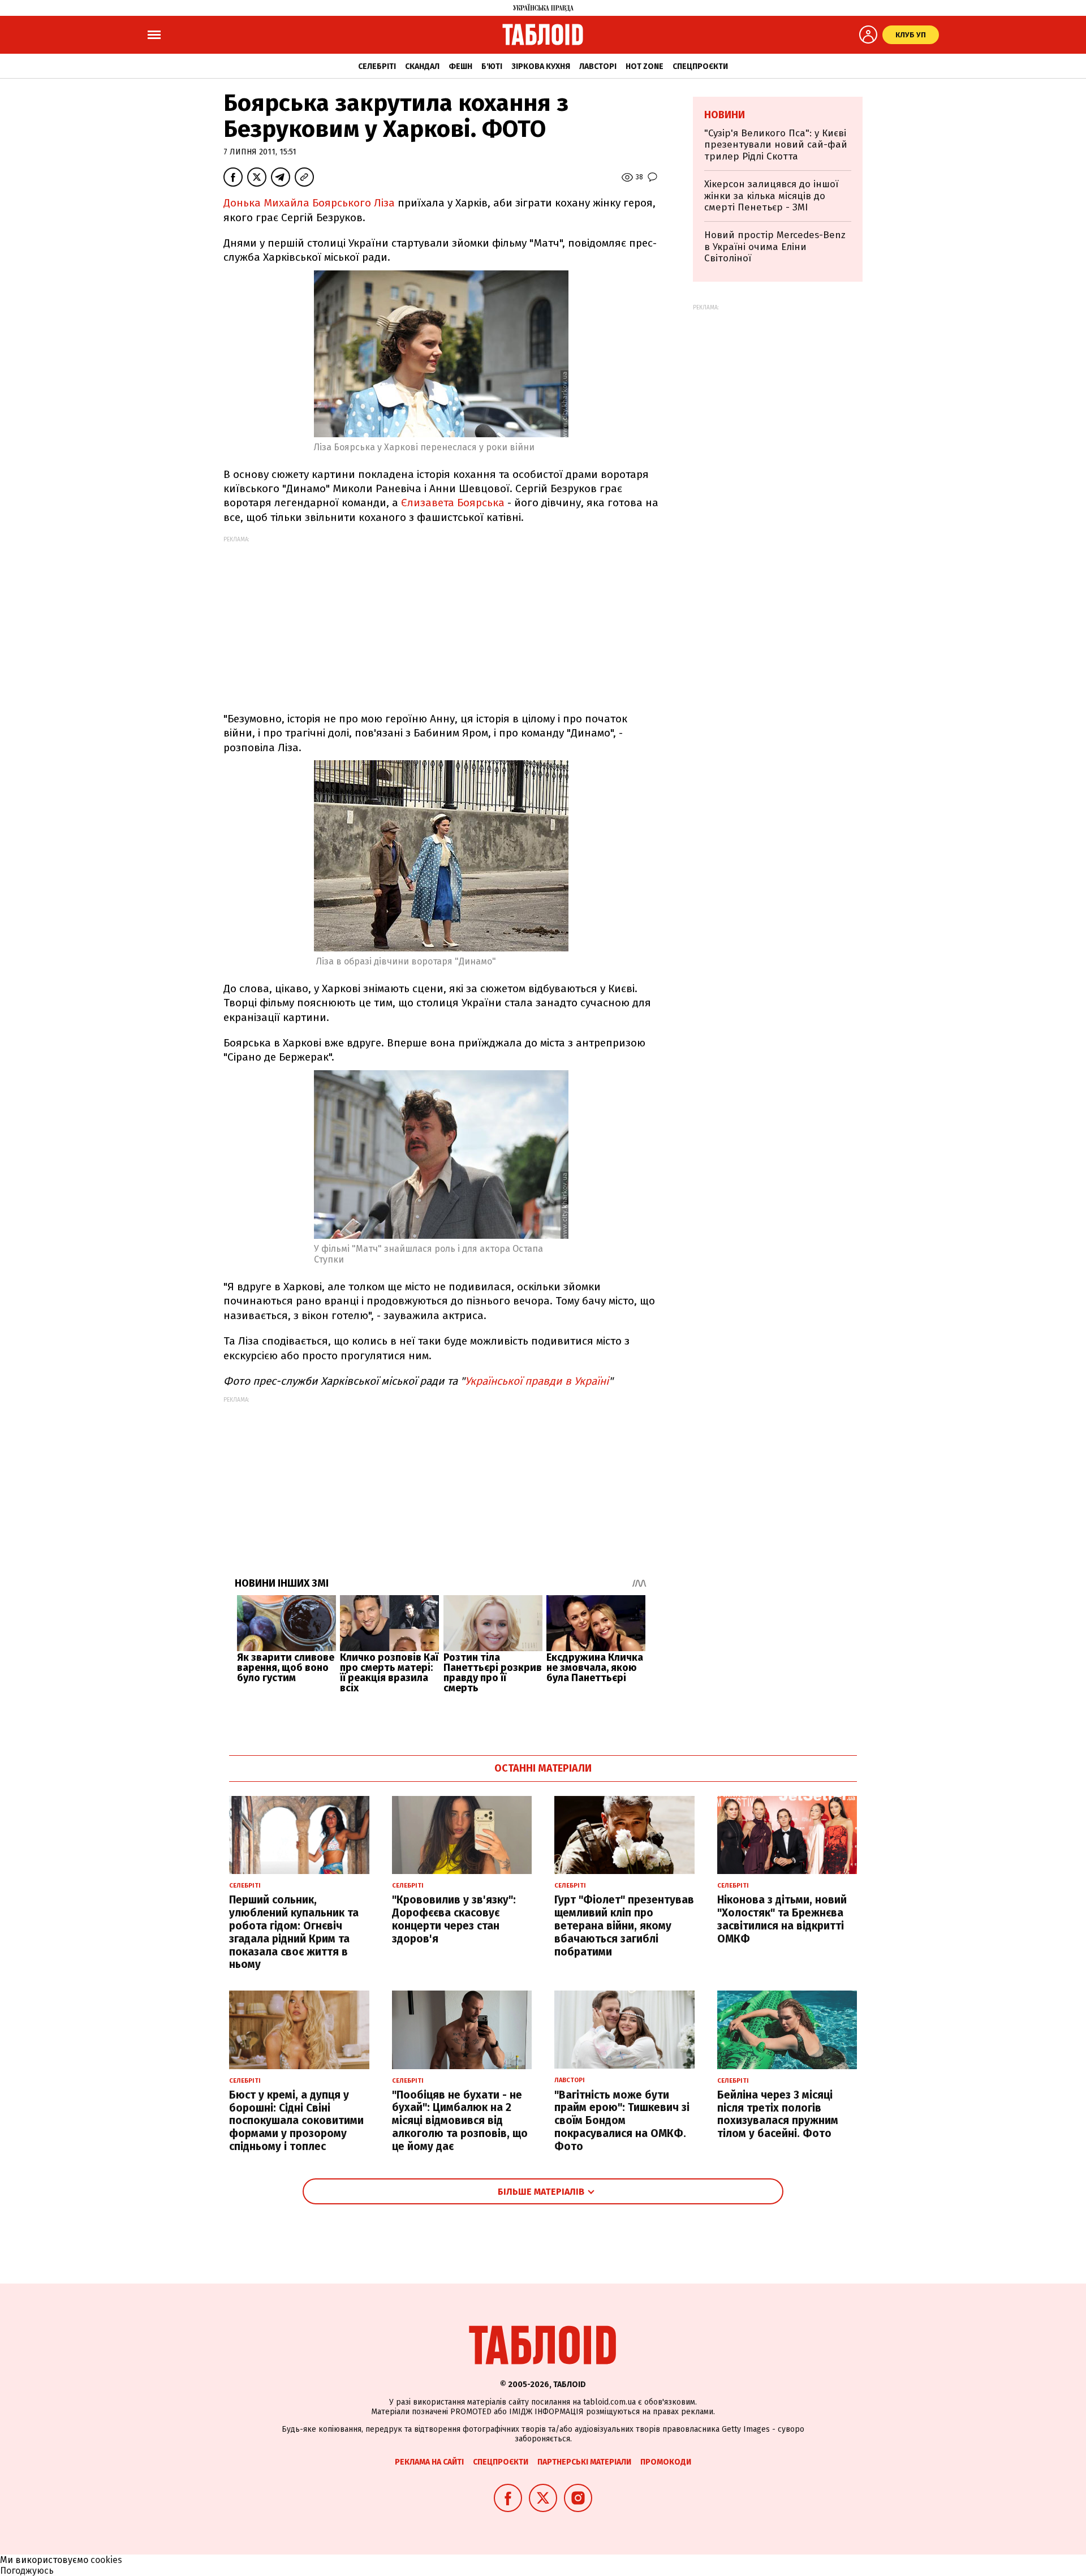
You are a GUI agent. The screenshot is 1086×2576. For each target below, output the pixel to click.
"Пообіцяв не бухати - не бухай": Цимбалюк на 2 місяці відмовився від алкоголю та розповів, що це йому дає (460, 2121)
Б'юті (492, 66)
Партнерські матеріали (584, 2462)
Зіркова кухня (541, 66)
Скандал (422, 66)
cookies (106, 2560)
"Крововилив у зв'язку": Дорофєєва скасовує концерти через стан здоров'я (454, 1919)
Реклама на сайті (429, 2462)
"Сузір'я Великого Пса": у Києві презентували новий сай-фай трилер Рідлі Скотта (776, 145)
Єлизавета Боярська (453, 503)
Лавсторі (598, 66)
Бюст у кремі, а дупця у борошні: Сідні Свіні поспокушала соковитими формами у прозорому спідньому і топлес (296, 2121)
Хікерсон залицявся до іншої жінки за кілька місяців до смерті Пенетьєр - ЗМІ (771, 196)
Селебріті (377, 66)
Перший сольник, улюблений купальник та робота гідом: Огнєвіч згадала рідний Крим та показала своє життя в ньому (294, 1932)
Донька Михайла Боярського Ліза (309, 203)
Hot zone (645, 66)
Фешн (460, 66)
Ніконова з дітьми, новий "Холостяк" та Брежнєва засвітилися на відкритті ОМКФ (782, 1919)
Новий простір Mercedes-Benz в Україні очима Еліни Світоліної (775, 247)
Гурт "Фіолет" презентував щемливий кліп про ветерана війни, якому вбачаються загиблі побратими (624, 1925)
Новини (725, 115)
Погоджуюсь (27, 2571)
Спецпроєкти (700, 66)
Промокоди (666, 2462)
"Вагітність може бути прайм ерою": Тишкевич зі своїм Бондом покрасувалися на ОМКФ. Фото (622, 2121)
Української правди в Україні (537, 1381)
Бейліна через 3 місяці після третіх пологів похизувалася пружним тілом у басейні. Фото (778, 2114)
